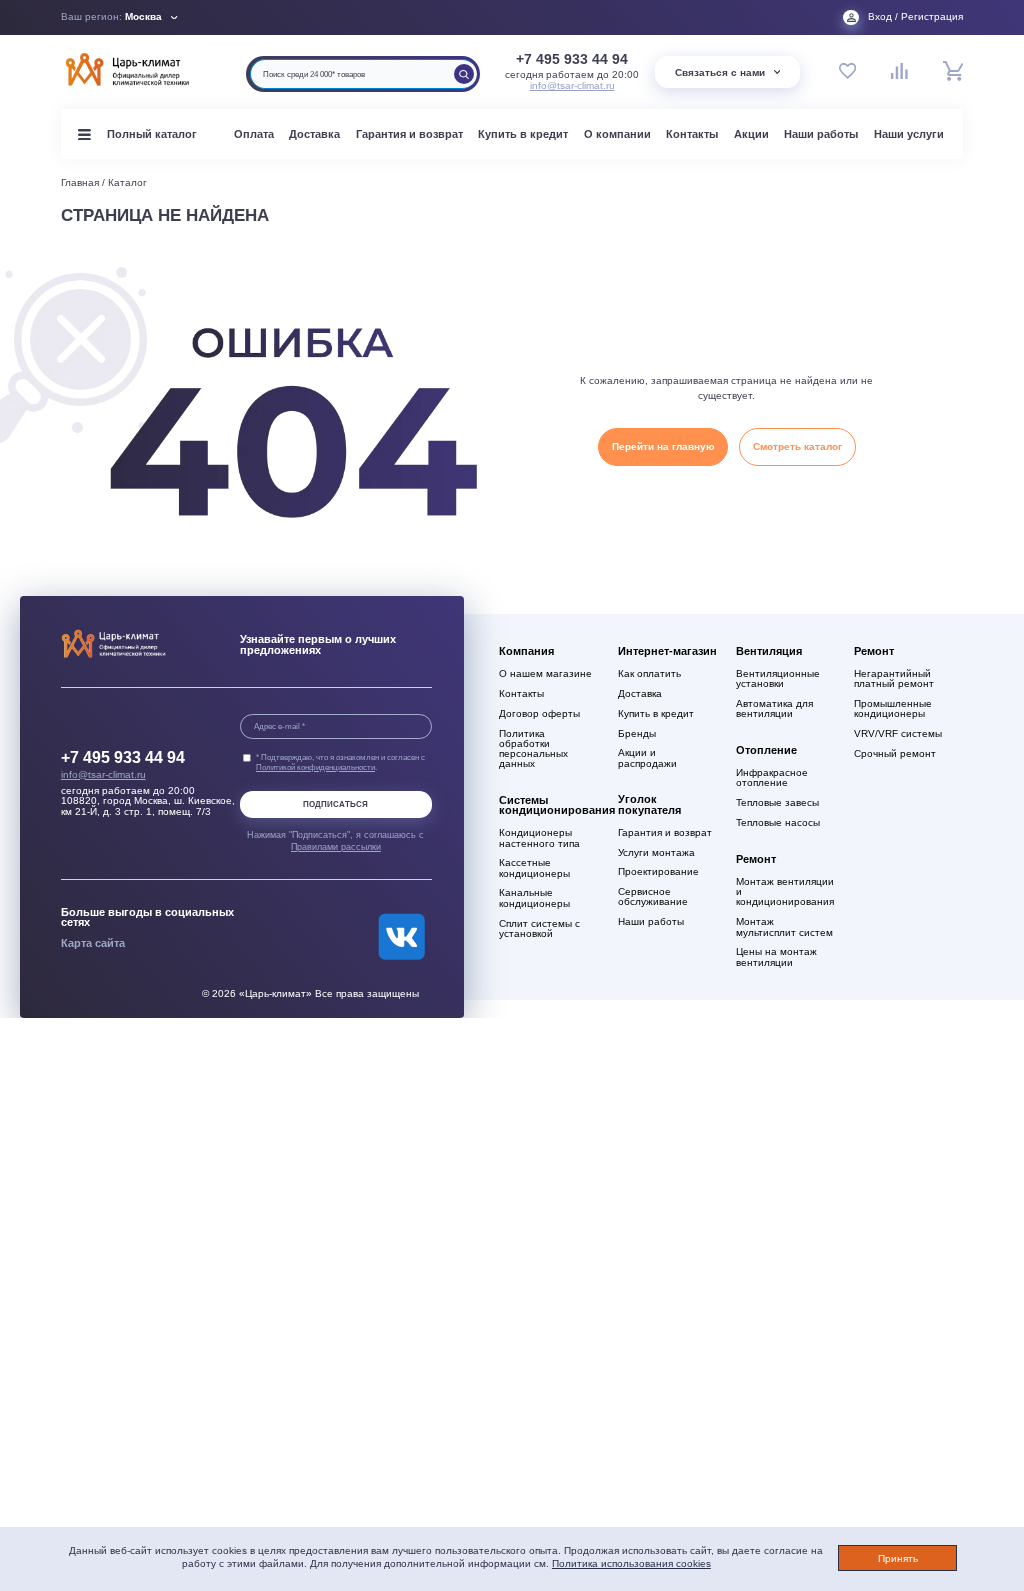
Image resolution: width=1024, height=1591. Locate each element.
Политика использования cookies (631, 1563)
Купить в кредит (523, 134)
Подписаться (335, 804)
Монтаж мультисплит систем (784, 927)
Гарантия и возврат (409, 134)
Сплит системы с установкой (539, 929)
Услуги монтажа (656, 853)
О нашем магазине (545, 674)
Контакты (692, 134)
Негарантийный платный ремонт (894, 679)
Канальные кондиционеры (534, 898)
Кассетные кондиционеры (534, 868)
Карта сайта (93, 943)
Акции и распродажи (647, 758)
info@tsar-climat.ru (572, 85)
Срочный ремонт (895, 754)
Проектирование (658, 872)
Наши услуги (909, 134)
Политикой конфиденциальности (315, 767)
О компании (617, 134)
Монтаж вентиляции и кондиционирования (785, 892)
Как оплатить (649, 674)
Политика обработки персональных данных (533, 749)
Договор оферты (539, 714)
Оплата (254, 134)
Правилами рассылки (336, 847)
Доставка (314, 134)
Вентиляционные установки (778, 679)
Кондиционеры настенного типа (539, 838)
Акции (751, 134)
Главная (80, 182)
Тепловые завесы (777, 803)
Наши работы (821, 134)
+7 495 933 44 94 (572, 59)
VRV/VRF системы (898, 734)
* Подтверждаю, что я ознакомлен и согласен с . (340, 762)
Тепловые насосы (778, 823)
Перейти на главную (663, 446)
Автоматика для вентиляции (774, 709)
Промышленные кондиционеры (893, 709)
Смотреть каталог (797, 446)
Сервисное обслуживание (653, 897)
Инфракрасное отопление (772, 778)
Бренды (637, 734)
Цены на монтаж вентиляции (776, 957)
